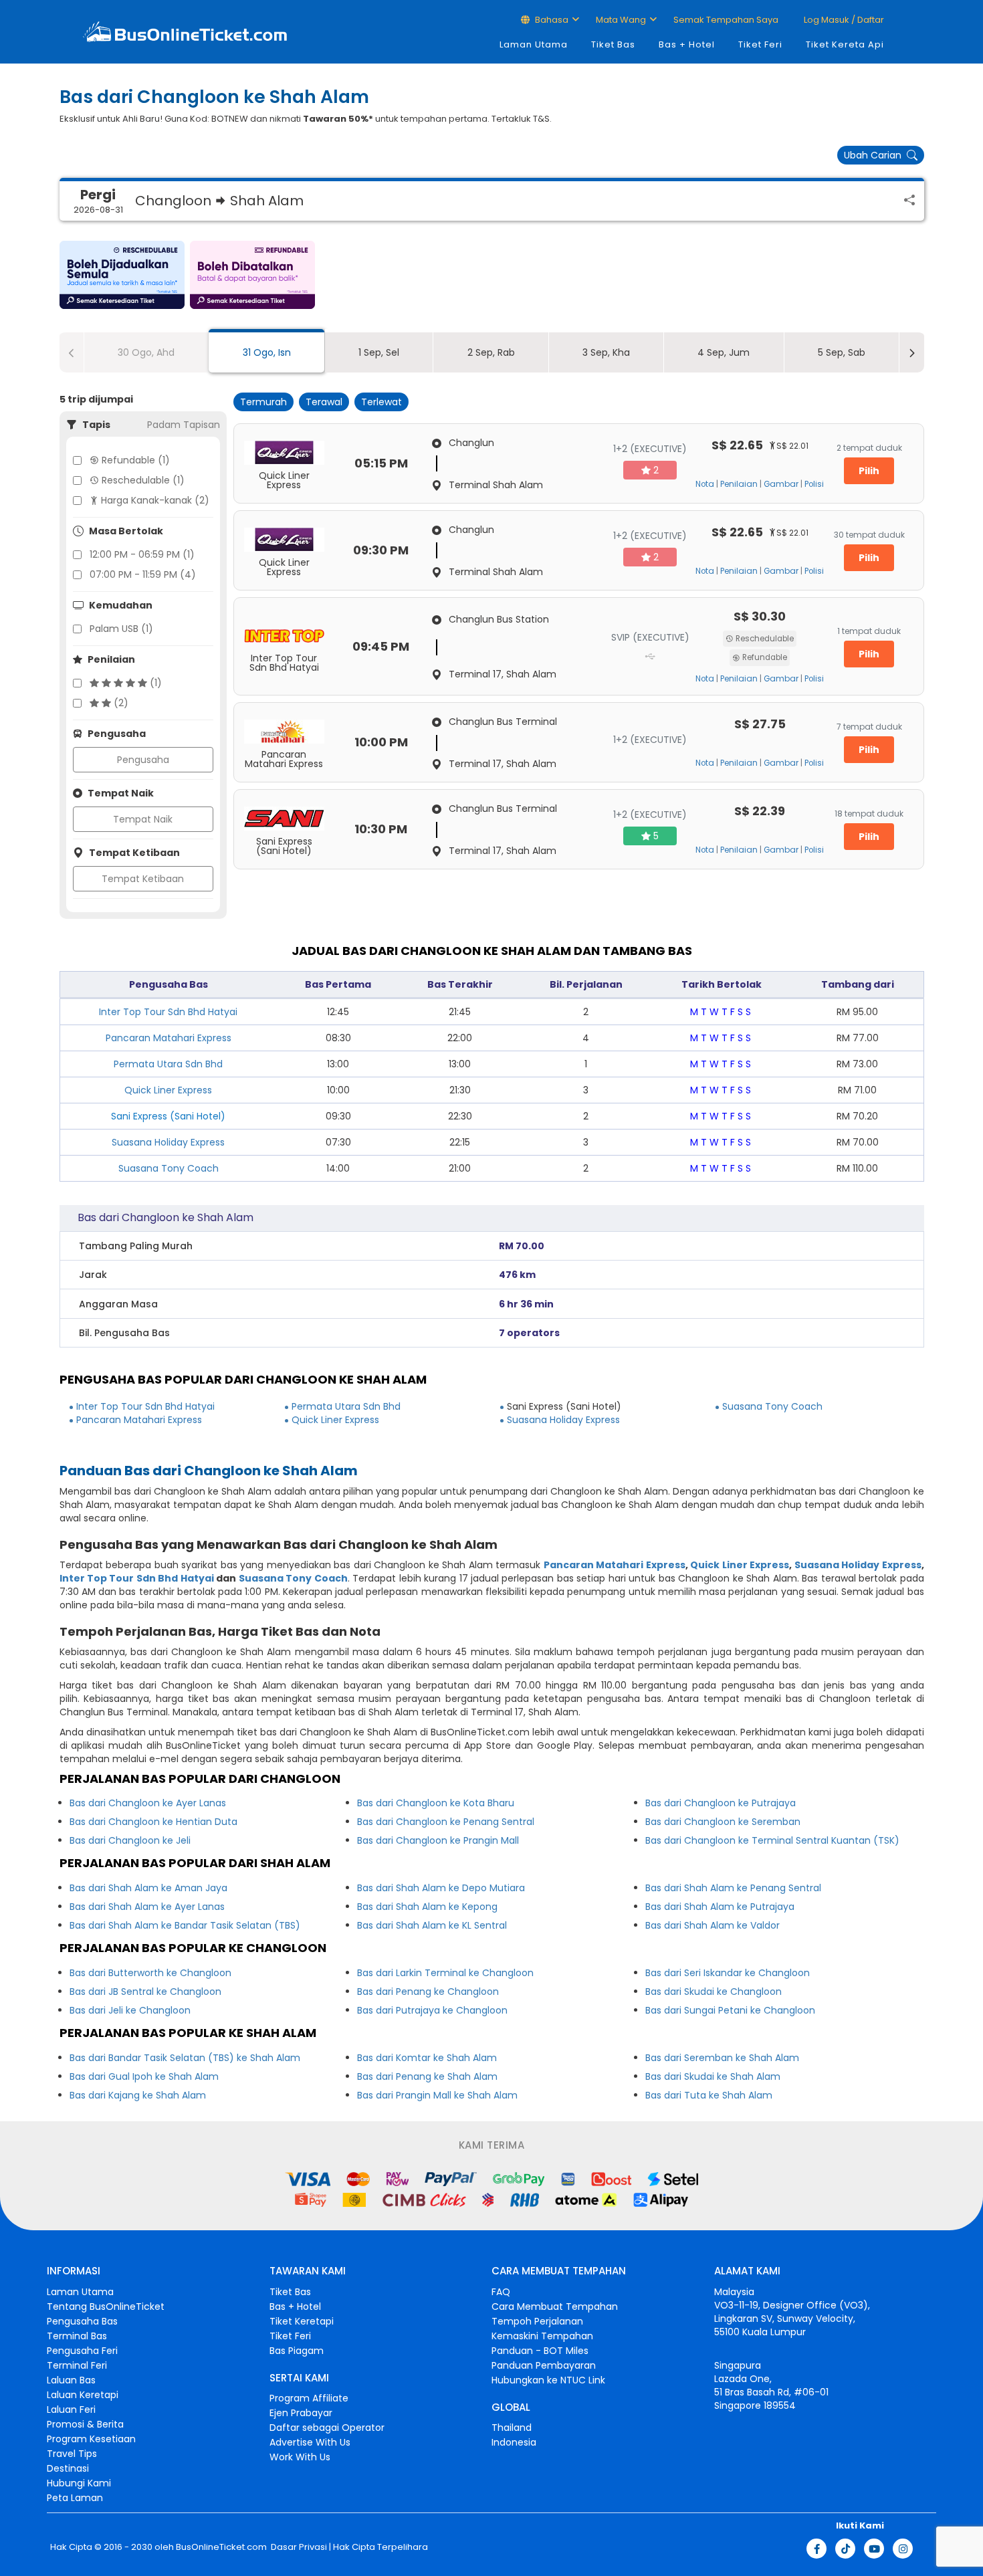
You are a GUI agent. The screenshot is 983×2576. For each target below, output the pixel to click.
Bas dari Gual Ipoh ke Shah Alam (144, 2076)
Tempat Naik (143, 819)
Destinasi (68, 2468)
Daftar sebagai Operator (327, 2428)
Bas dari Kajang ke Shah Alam (138, 2095)
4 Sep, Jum (724, 352)
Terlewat (381, 402)
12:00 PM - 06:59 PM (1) (142, 554)
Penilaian (739, 484)
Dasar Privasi (298, 2547)
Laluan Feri (71, 2409)
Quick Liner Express (168, 1090)
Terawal (324, 402)
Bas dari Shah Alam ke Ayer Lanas (147, 1907)
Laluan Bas (71, 2380)
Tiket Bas (613, 44)
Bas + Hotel (687, 44)
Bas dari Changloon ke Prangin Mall (438, 1840)
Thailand (512, 2428)
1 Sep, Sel (379, 352)
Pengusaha (143, 760)
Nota (705, 484)
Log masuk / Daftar (843, 20)
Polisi (814, 484)
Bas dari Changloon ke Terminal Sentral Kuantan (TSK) (772, 1840)
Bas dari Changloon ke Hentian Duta (153, 1822)
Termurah (263, 402)
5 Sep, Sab (842, 352)
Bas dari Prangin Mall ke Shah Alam (437, 2095)
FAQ (501, 2292)
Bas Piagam (297, 2351)
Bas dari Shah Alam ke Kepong (427, 1907)
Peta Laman (75, 2498)
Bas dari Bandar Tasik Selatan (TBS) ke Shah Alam (185, 2058)
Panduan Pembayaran (544, 2365)
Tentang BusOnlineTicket (106, 2306)
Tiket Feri (760, 44)
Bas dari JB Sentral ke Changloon (145, 1992)
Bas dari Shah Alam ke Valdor (713, 1925)
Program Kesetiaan (91, 2439)
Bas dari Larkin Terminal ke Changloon (445, 1973)
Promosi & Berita (85, 2424)
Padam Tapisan (184, 425)
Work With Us (300, 2457)
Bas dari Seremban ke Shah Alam (722, 2058)
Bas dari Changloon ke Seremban (723, 1822)
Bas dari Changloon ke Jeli (130, 1840)
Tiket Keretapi (302, 2321)
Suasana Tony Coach (169, 1168)
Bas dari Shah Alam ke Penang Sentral (733, 1888)
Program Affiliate (309, 2398)
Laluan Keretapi (83, 2395)
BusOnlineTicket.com (221, 2547)
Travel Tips (72, 2454)
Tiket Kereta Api (845, 44)
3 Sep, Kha (606, 352)
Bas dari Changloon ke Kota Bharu (436, 1803)
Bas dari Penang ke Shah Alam (427, 2076)
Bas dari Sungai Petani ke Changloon (730, 2010)
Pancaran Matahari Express (169, 1038)
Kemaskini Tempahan (542, 2336)
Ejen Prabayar (301, 2413)
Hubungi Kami (79, 2483)
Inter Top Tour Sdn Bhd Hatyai (168, 1012)
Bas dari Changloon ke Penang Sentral (446, 1822)
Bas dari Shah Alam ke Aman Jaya (148, 1888)
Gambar (781, 484)
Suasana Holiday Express (168, 1142)
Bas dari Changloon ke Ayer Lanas (148, 1803)
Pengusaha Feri (82, 2351)
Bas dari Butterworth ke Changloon (150, 1973)
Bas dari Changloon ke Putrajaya (721, 1803)
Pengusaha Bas (82, 2321)
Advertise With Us (310, 2442)
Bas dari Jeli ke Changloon (130, 2010)
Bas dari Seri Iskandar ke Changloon (728, 1973)
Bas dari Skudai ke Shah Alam (713, 2076)
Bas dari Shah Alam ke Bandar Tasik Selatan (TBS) (185, 1925)
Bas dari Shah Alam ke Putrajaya (720, 1907)
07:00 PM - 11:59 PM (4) (143, 574)
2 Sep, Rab (491, 352)
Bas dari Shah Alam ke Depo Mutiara (441, 1888)
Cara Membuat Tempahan (555, 2306)
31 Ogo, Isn (267, 352)
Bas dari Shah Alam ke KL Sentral (432, 1925)
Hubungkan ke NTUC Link (548, 2380)
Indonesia (514, 2442)
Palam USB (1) (121, 629)
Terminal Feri (77, 2365)
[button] (122, 275)
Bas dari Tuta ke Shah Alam (709, 2095)
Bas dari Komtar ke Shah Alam (427, 2058)
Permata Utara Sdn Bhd (168, 1064)
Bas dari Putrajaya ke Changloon (432, 2010)
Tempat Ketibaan (143, 879)
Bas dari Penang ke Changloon (428, 1992)
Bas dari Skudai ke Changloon (714, 1992)
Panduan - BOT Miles (540, 2351)
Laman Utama (534, 44)
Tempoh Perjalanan (537, 2321)
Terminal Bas (77, 2336)
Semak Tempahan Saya (726, 20)
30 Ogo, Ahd (146, 352)
